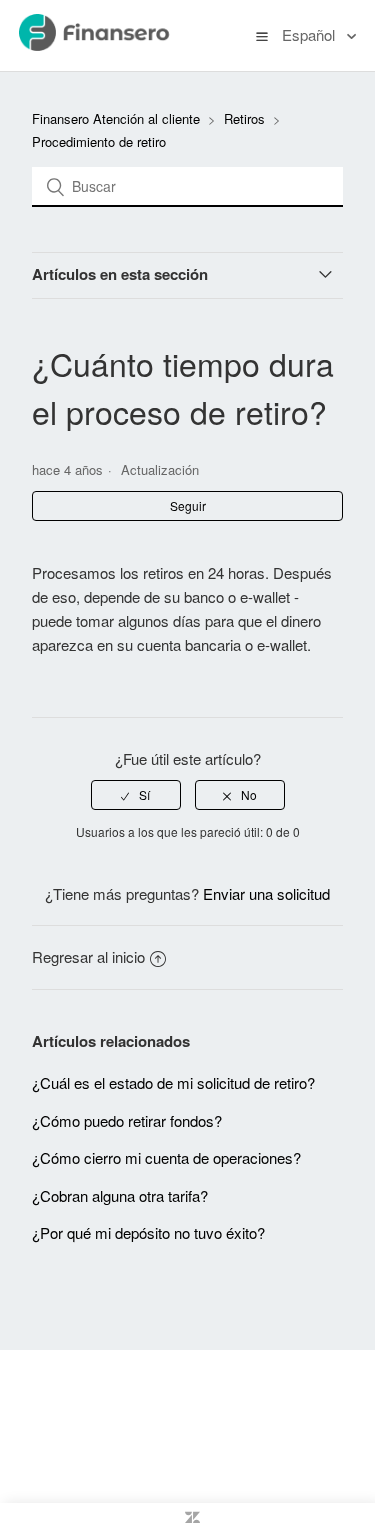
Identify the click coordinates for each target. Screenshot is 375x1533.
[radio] (136, 795)
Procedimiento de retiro (99, 141)
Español (310, 34)
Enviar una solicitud (266, 893)
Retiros (244, 118)
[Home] (115, 44)
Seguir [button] (188, 505)
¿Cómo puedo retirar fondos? (127, 1120)
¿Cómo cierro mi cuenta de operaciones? (166, 1157)
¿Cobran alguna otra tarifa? (120, 1195)
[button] (262, 35)
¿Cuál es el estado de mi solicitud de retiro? (173, 1082)
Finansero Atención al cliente (116, 118)
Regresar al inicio (88, 956)
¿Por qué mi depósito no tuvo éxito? (148, 1232)
